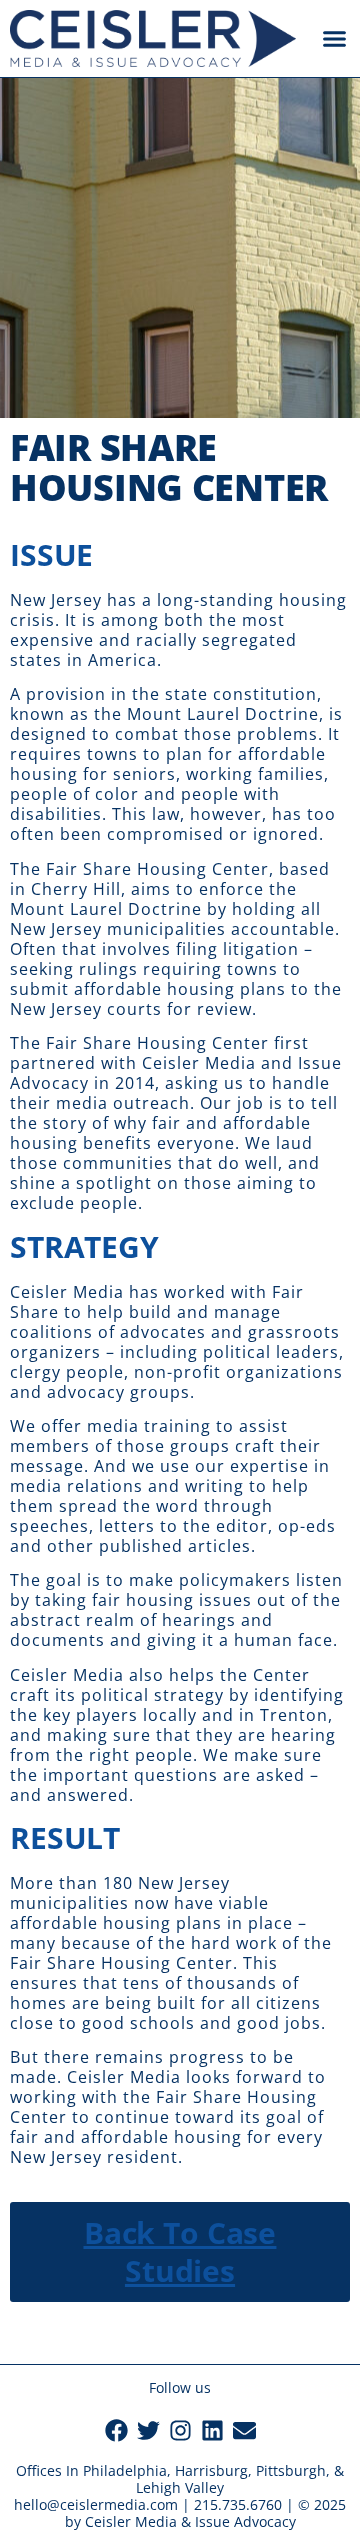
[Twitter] (148, 2430)
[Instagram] (180, 2430)
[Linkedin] (212, 2430)
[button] (335, 39)
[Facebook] (116, 2430)
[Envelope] (244, 2430)
